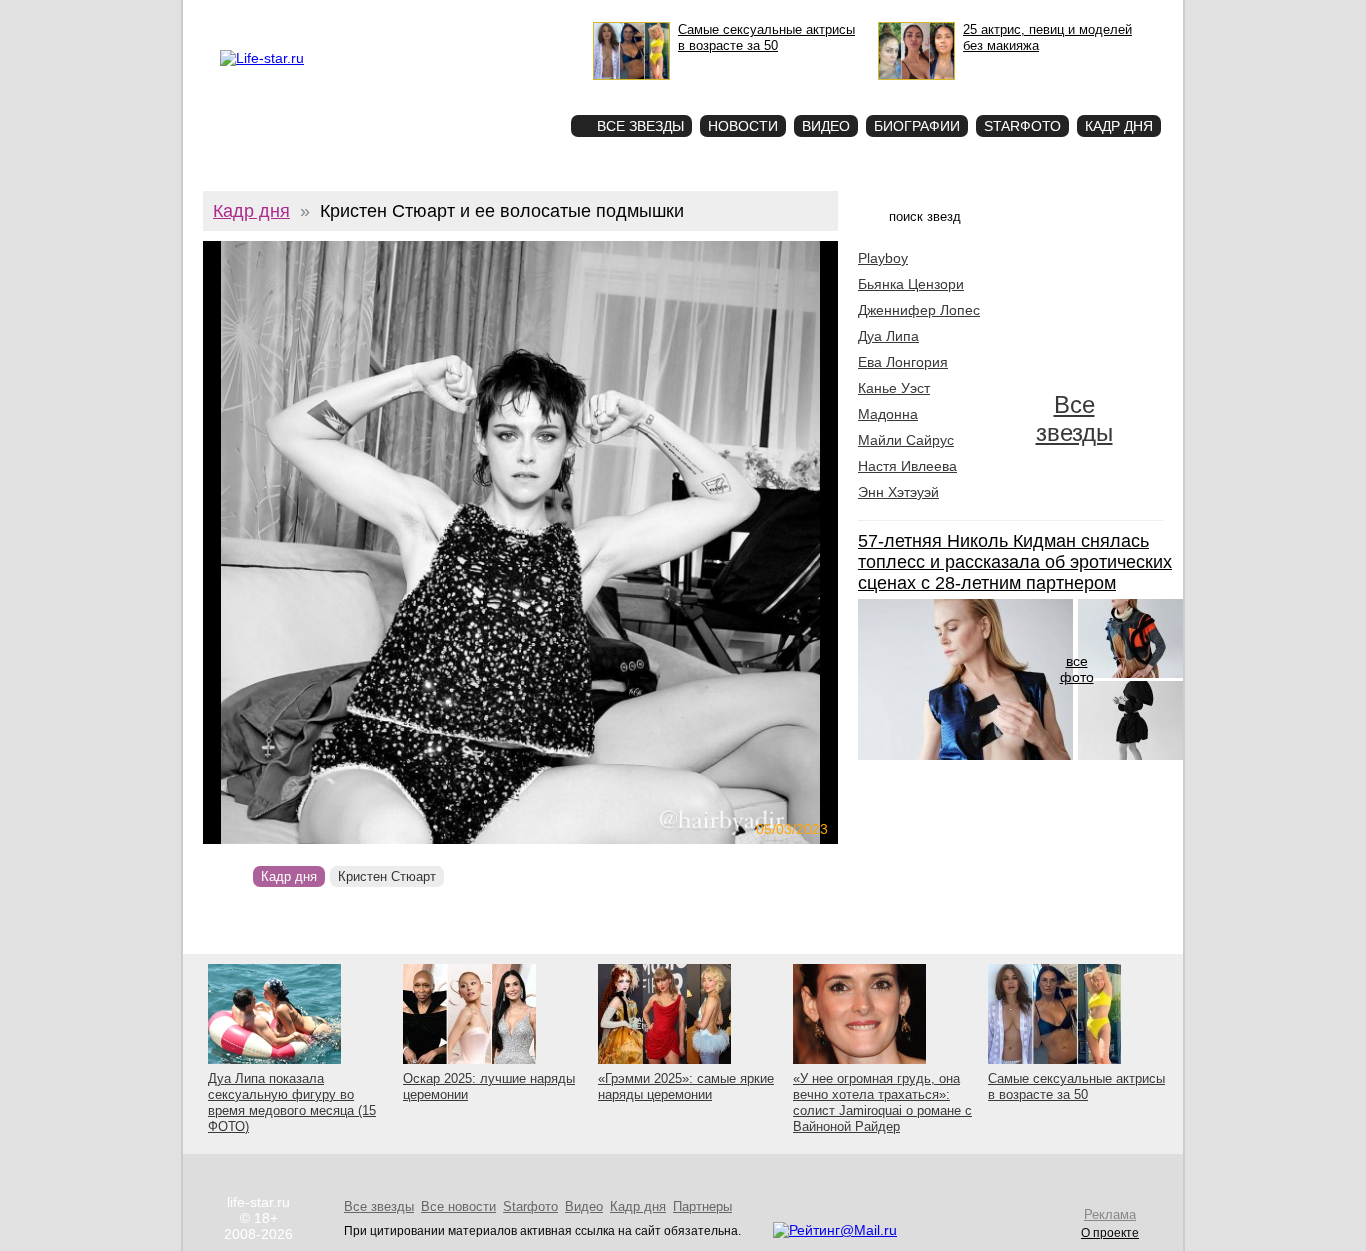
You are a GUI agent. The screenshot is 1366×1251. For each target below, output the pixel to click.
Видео (826, 126)
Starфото (496, 90)
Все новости (458, 1206)
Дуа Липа (888, 336)
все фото (1077, 669)
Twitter (409, 16)
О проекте (305, 16)
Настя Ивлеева (907, 466)
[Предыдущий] (298, 542)
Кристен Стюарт (387, 876)
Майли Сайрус (906, 440)
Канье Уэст (894, 388)
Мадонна (888, 414)
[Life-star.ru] (262, 58)
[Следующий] (616, 542)
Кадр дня (1119, 126)
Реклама (362, 16)
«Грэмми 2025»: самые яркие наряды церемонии (686, 1086)
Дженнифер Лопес (919, 310)
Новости (743, 126)
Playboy (883, 258)
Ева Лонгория (903, 362)
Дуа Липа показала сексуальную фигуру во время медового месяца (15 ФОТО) (292, 1102)
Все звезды (1074, 418)
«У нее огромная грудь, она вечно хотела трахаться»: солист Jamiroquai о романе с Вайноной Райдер (882, 1102)
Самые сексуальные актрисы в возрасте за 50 (1076, 1086)
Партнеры (702, 1206)
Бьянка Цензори (911, 284)
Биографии (917, 126)
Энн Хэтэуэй (898, 492)
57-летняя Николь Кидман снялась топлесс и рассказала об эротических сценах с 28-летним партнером (1015, 562)
